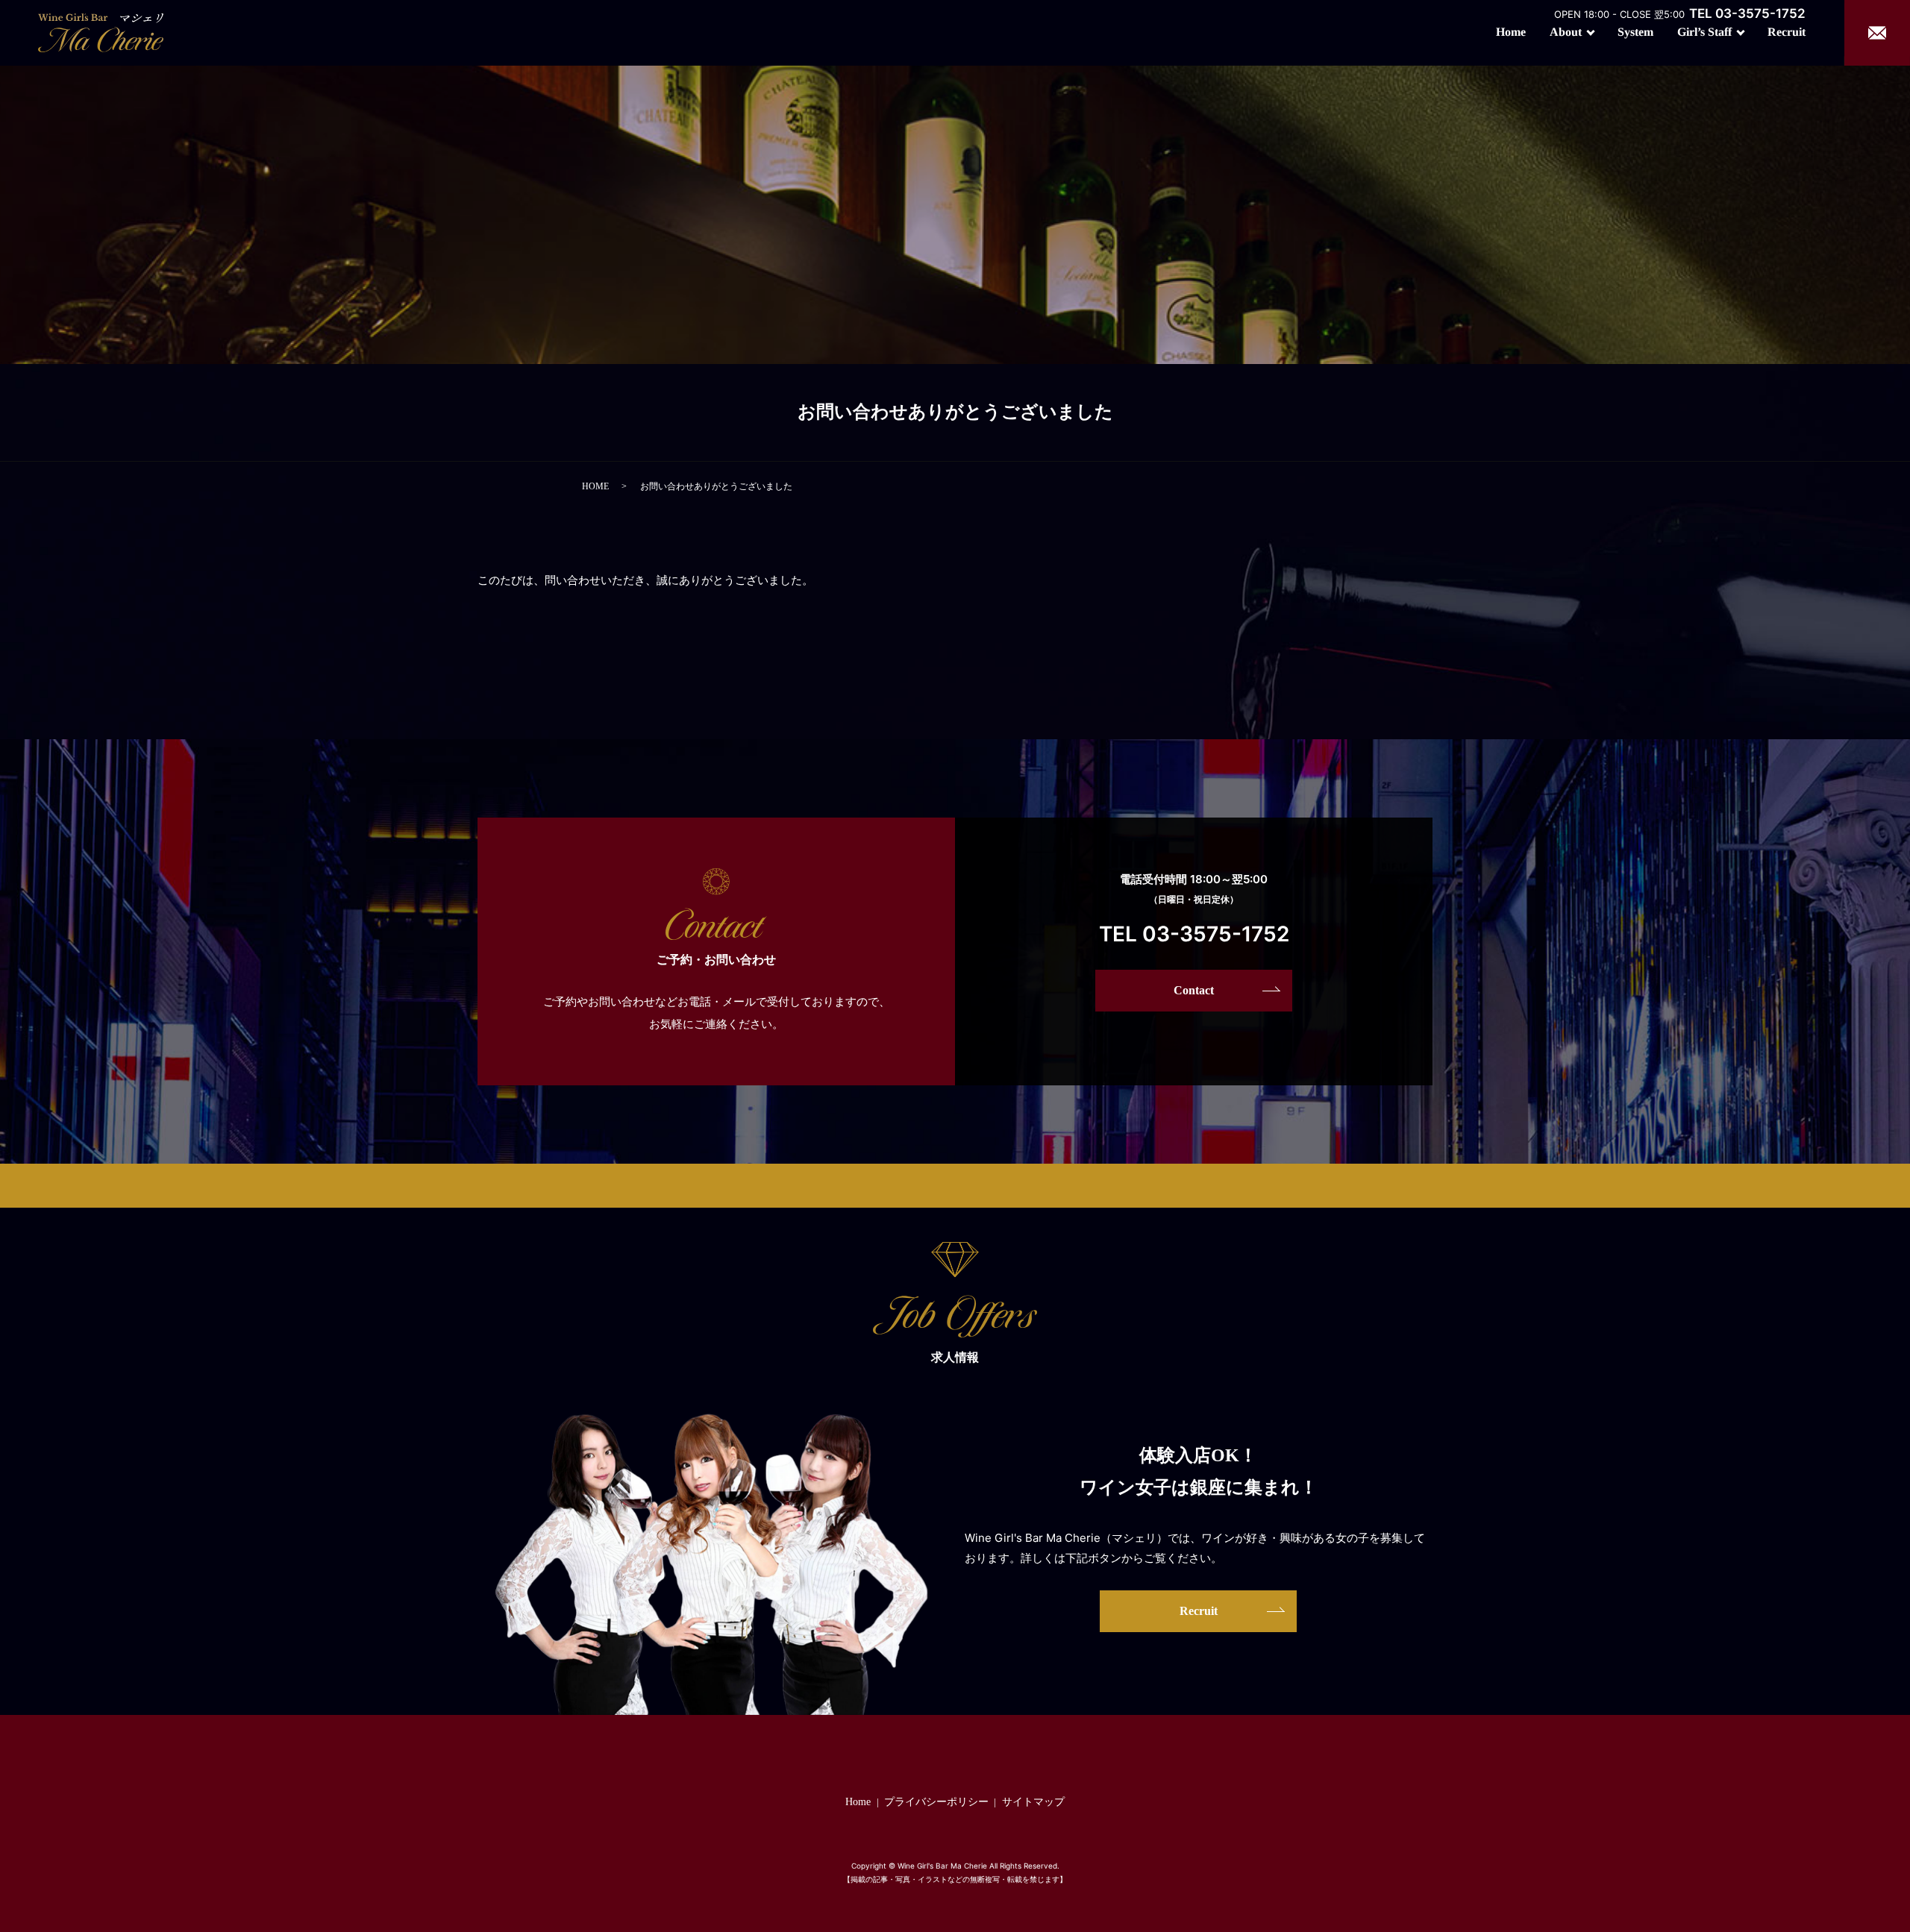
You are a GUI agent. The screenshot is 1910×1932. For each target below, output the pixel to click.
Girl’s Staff (1704, 32)
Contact (1194, 990)
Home (1511, 32)
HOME (595, 486)
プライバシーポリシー (936, 1802)
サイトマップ (1033, 1802)
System (1635, 32)
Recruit (1787, 32)
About (1566, 32)
